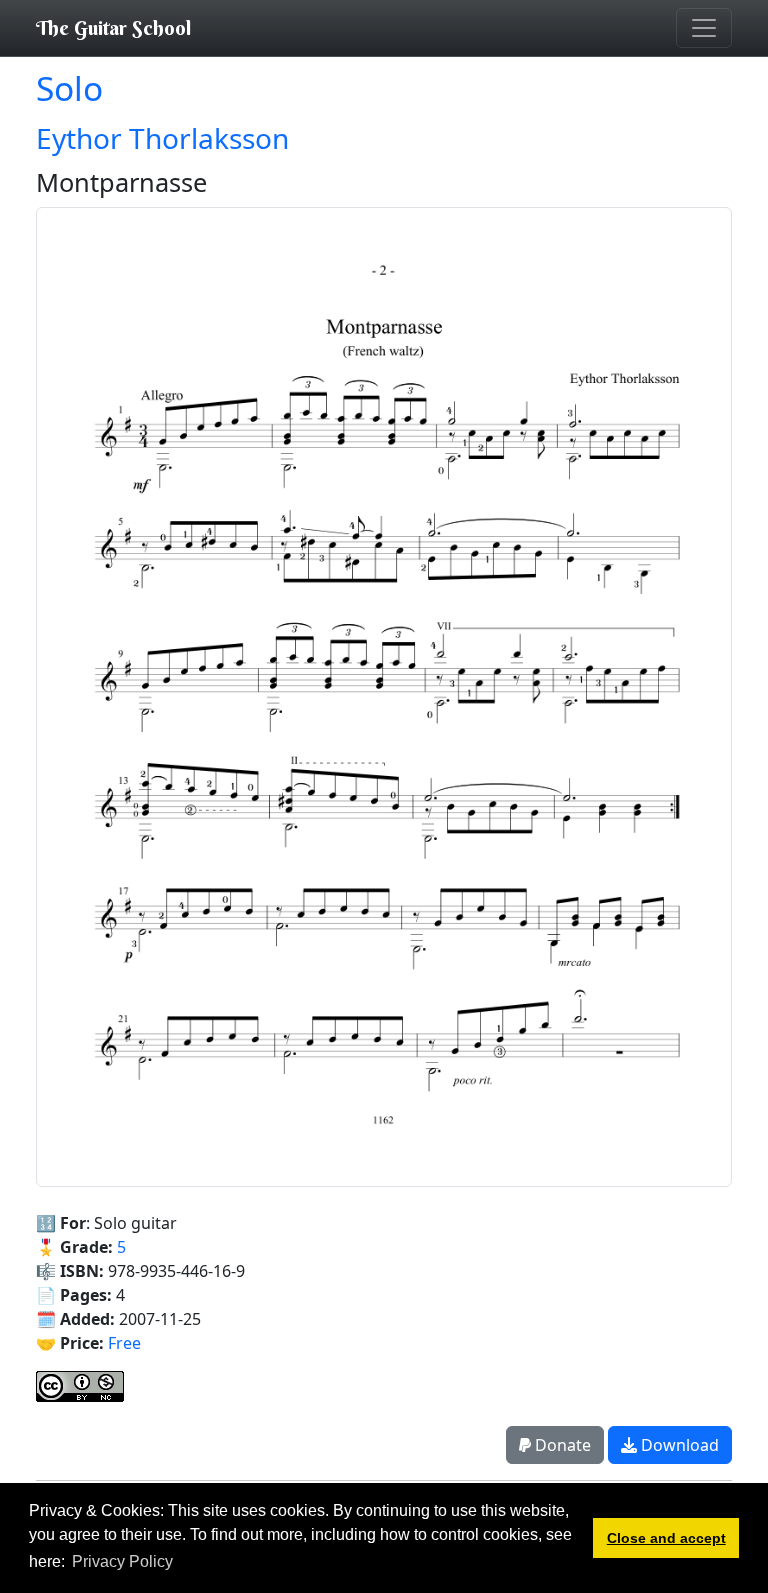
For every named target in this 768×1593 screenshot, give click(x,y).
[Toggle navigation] (704, 28)
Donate (561, 1445)
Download (678, 1445)
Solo (69, 88)
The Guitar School (113, 27)
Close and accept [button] (666, 1538)
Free (124, 1343)
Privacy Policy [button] (122, 1561)
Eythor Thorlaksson (162, 138)
